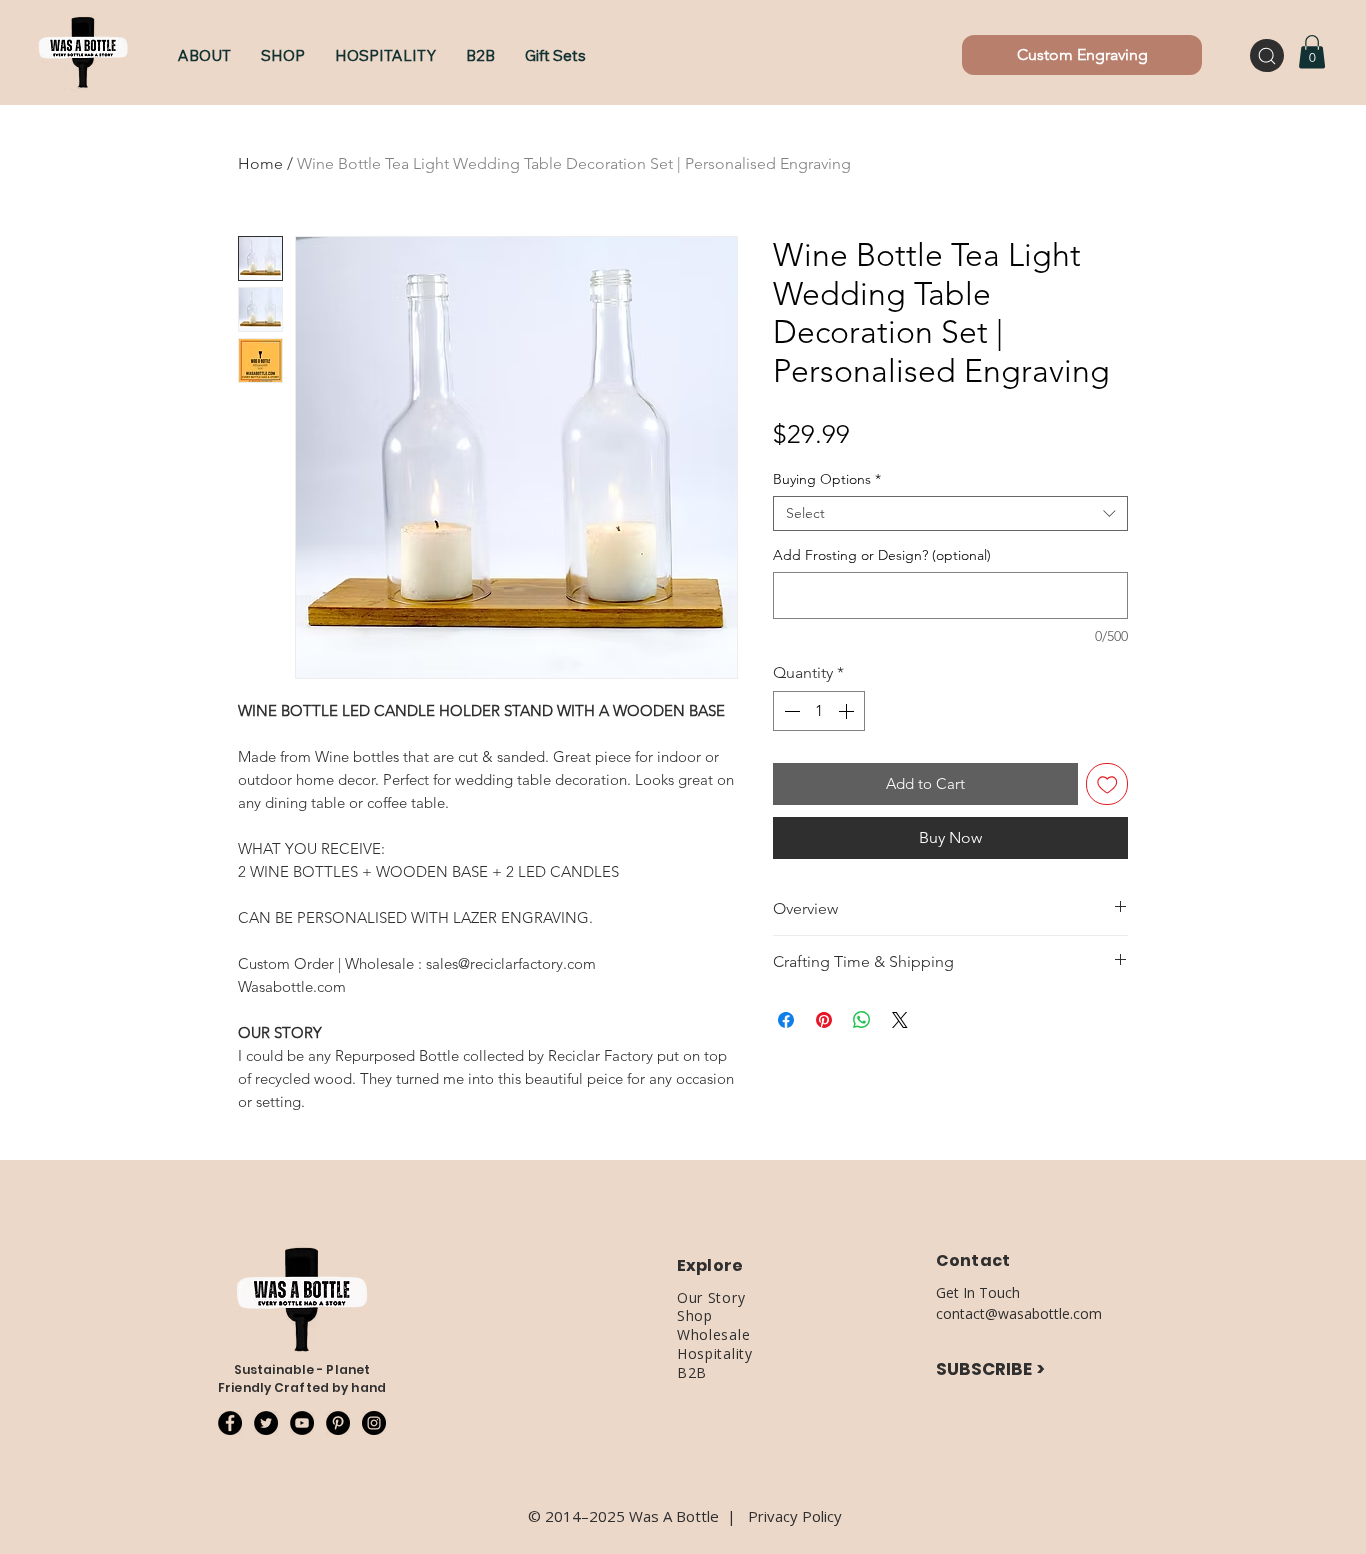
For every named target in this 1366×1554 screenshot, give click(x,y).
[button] (283, 55)
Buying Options (827, 479)
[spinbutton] (819, 711)
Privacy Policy (795, 1516)
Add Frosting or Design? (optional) (882, 555)
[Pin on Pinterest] (824, 1020)
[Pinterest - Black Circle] (338, 1423)
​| (737, 1516)
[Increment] (848, 711)
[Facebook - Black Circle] (230, 1423)
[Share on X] (900, 1020)
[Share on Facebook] (786, 1020)
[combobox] (950, 513)
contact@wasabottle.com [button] (1019, 1313)
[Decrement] (790, 711)
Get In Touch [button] (978, 1292)
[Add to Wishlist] (1107, 784)
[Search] (1267, 55)
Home (260, 163)
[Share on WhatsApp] (862, 1020)
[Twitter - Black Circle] (266, 1423)
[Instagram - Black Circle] (374, 1423)
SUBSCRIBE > (990, 1369)
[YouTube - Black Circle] (302, 1423)
